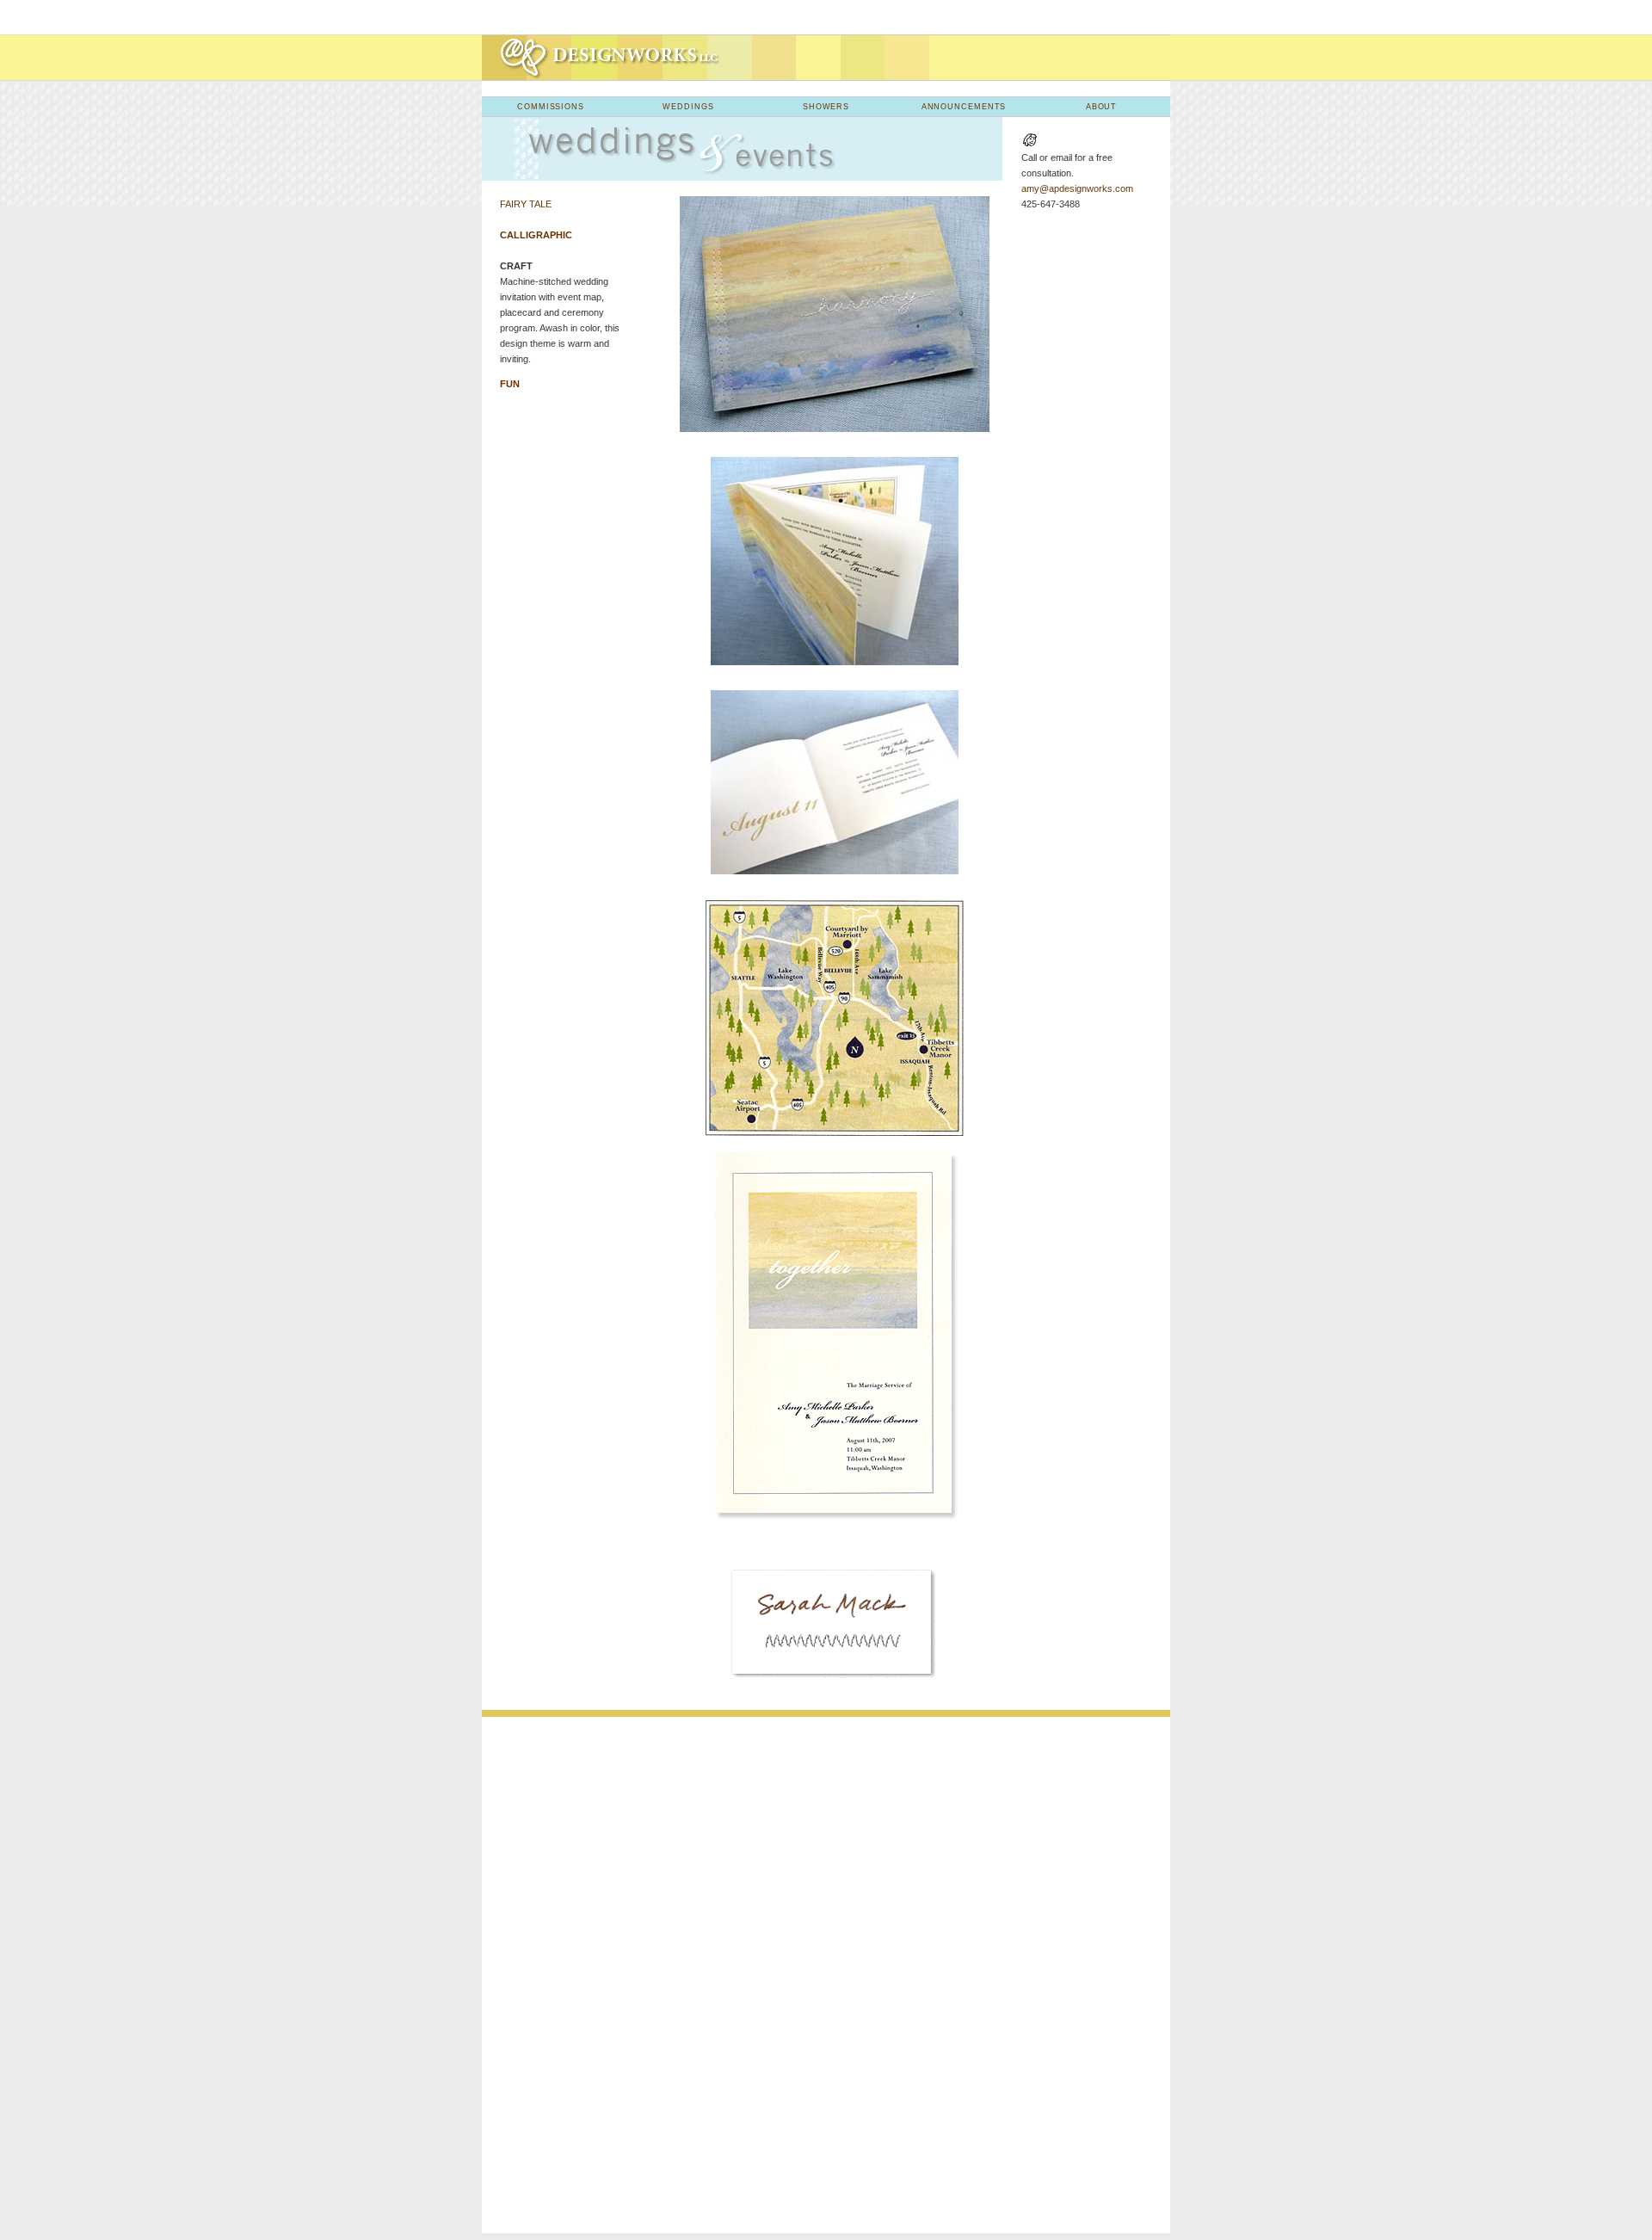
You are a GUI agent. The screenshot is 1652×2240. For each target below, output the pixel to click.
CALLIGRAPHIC (536, 235)
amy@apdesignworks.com (1077, 188)
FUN (510, 384)
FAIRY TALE (526, 204)
